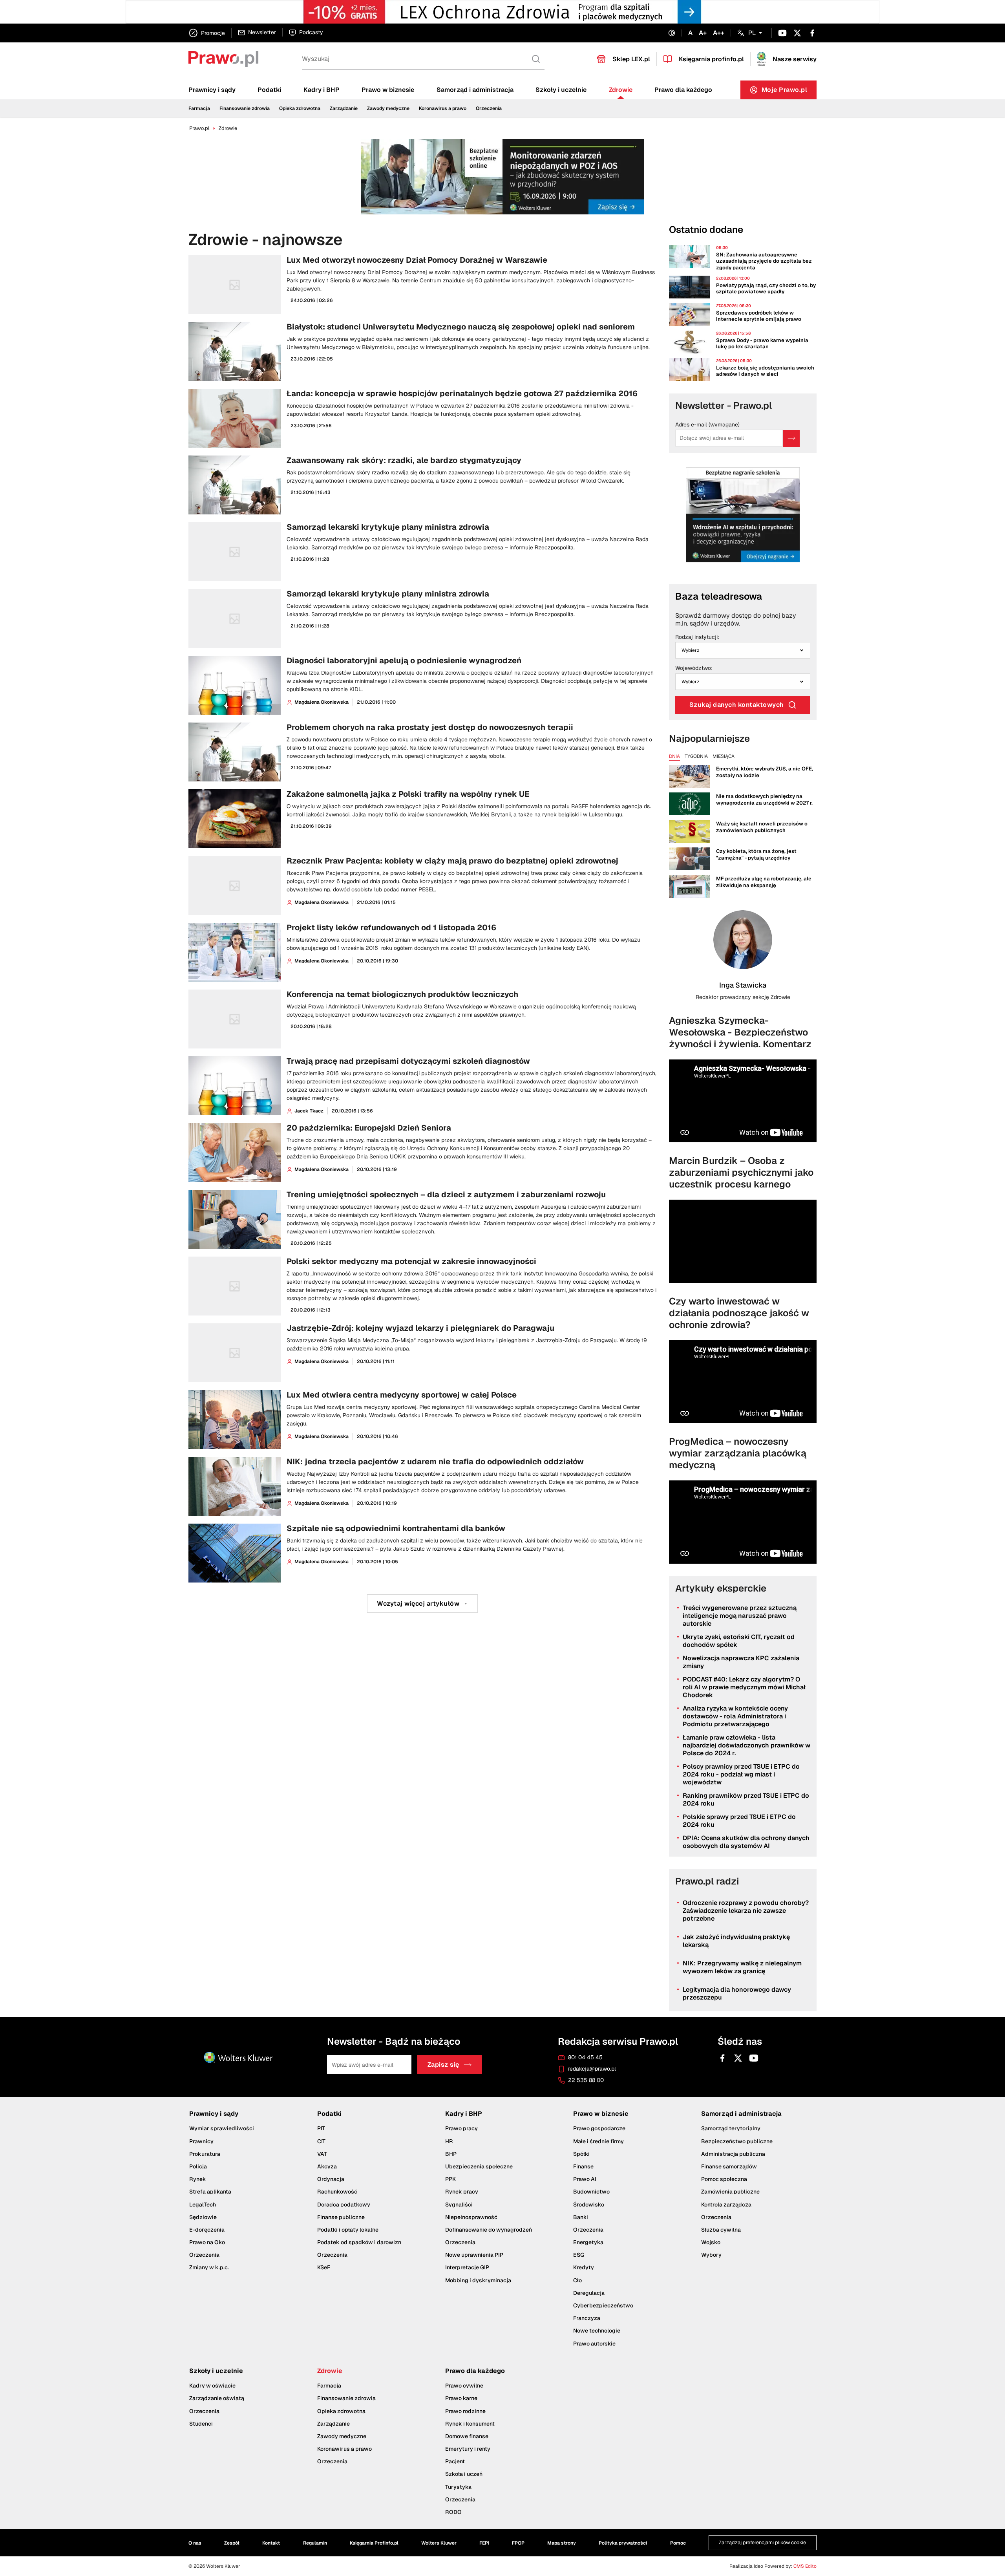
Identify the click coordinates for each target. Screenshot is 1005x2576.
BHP (451, 2154)
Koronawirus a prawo (443, 108)
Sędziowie (203, 2217)
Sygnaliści (459, 2204)
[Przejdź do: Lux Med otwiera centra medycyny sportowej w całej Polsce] (422, 1420)
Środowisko (589, 2204)
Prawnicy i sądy (212, 90)
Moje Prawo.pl (789, 92)
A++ (719, 33)
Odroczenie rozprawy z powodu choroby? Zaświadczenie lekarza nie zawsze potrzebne (746, 1911)
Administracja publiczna (733, 2154)
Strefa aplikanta (210, 2192)
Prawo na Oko (207, 2242)
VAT (322, 2154)
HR (449, 2141)
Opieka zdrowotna (300, 108)
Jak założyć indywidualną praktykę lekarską (736, 1941)
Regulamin (315, 2543)
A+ (703, 33)
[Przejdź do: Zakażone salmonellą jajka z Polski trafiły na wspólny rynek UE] (422, 819)
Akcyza (327, 2166)
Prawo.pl (199, 128)
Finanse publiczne (341, 2217)
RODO (453, 2512)
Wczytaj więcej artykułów (418, 1604)
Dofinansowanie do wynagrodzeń (489, 2230)
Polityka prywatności (623, 2543)
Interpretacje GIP (467, 2267)
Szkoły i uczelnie (561, 90)
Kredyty (584, 2267)
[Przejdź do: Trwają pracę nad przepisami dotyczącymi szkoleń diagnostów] (422, 1086)
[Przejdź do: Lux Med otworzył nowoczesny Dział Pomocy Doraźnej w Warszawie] (422, 285)
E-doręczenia (207, 2230)
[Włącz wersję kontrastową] (672, 33)
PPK (450, 2179)
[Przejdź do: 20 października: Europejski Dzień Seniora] (422, 1153)
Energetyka (588, 2242)
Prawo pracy (461, 2128)
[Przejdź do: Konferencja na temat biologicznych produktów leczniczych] (422, 1019)
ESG (579, 2255)
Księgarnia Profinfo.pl (374, 2543)
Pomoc (678, 2543)
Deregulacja (589, 2293)
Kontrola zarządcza (726, 2204)
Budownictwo (591, 2192)
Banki (581, 2217)
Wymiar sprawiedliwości (222, 2128)
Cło (577, 2280)
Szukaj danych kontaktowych (737, 705)
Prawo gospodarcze (599, 2128)
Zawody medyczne (388, 108)
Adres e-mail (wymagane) (707, 425)
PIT (321, 2128)
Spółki (581, 2154)
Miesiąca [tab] (724, 757)
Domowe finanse (467, 2436)
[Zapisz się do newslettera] (791, 438)
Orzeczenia (489, 108)
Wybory (711, 2255)
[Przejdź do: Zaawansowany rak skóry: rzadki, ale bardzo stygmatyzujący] (422, 485)
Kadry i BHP (322, 90)
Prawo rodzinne (465, 2411)
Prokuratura (205, 2154)
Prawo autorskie (594, 2344)
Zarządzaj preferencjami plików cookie (762, 2542)
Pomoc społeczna (724, 2179)
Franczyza (587, 2318)
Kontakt (271, 2543)
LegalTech (203, 2204)
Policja (198, 2166)
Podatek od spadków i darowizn (359, 2242)
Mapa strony (562, 2543)
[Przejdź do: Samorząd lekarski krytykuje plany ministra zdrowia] (422, 552)
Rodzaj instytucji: (697, 637)
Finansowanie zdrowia (245, 108)
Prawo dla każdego (683, 90)
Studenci (201, 2424)
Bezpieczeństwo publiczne (737, 2141)
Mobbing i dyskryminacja (478, 2280)
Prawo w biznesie (388, 90)
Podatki (269, 90)
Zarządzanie (344, 108)
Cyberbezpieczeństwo (603, 2305)
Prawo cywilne (464, 2386)
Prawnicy (201, 2141)
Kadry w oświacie (212, 2386)
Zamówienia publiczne (730, 2192)
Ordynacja (331, 2179)
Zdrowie (621, 90)
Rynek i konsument (470, 2424)
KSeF (324, 2267)
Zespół (232, 2543)
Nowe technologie (597, 2331)
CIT (321, 2141)
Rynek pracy (462, 2192)
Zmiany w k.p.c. (209, 2267)
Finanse (583, 2166)
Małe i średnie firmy (598, 2141)
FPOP (518, 2543)
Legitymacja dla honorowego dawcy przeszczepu (737, 1993)
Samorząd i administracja (475, 90)
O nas (195, 2543)
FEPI (484, 2543)
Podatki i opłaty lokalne (348, 2230)
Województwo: (694, 668)
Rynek (198, 2179)
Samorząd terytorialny (731, 2128)
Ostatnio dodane (706, 230)
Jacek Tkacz (309, 1111)
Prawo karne (461, 2398)
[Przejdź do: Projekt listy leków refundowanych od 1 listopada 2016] (422, 952)
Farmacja (199, 108)
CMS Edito (805, 2566)
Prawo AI (585, 2179)
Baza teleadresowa (719, 596)
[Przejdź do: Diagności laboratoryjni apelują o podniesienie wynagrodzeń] (422, 685)
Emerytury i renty (468, 2449)
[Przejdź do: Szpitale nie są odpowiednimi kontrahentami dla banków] (422, 1553)
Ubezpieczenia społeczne (479, 2166)
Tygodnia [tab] (696, 757)
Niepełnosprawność (471, 2217)
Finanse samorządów (729, 2166)
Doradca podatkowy (344, 2204)
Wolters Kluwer (439, 2543)
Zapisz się (443, 2065)
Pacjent (455, 2461)
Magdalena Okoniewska (322, 702)
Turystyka (458, 2487)
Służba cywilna (721, 2230)
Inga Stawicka (743, 985)
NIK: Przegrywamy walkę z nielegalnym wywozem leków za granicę (742, 1967)
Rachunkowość (337, 2192)
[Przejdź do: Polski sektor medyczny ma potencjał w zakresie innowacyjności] (422, 1286)
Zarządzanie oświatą (217, 2398)
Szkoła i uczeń (464, 2474)
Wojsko (711, 2242)
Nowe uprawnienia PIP (474, 2255)
